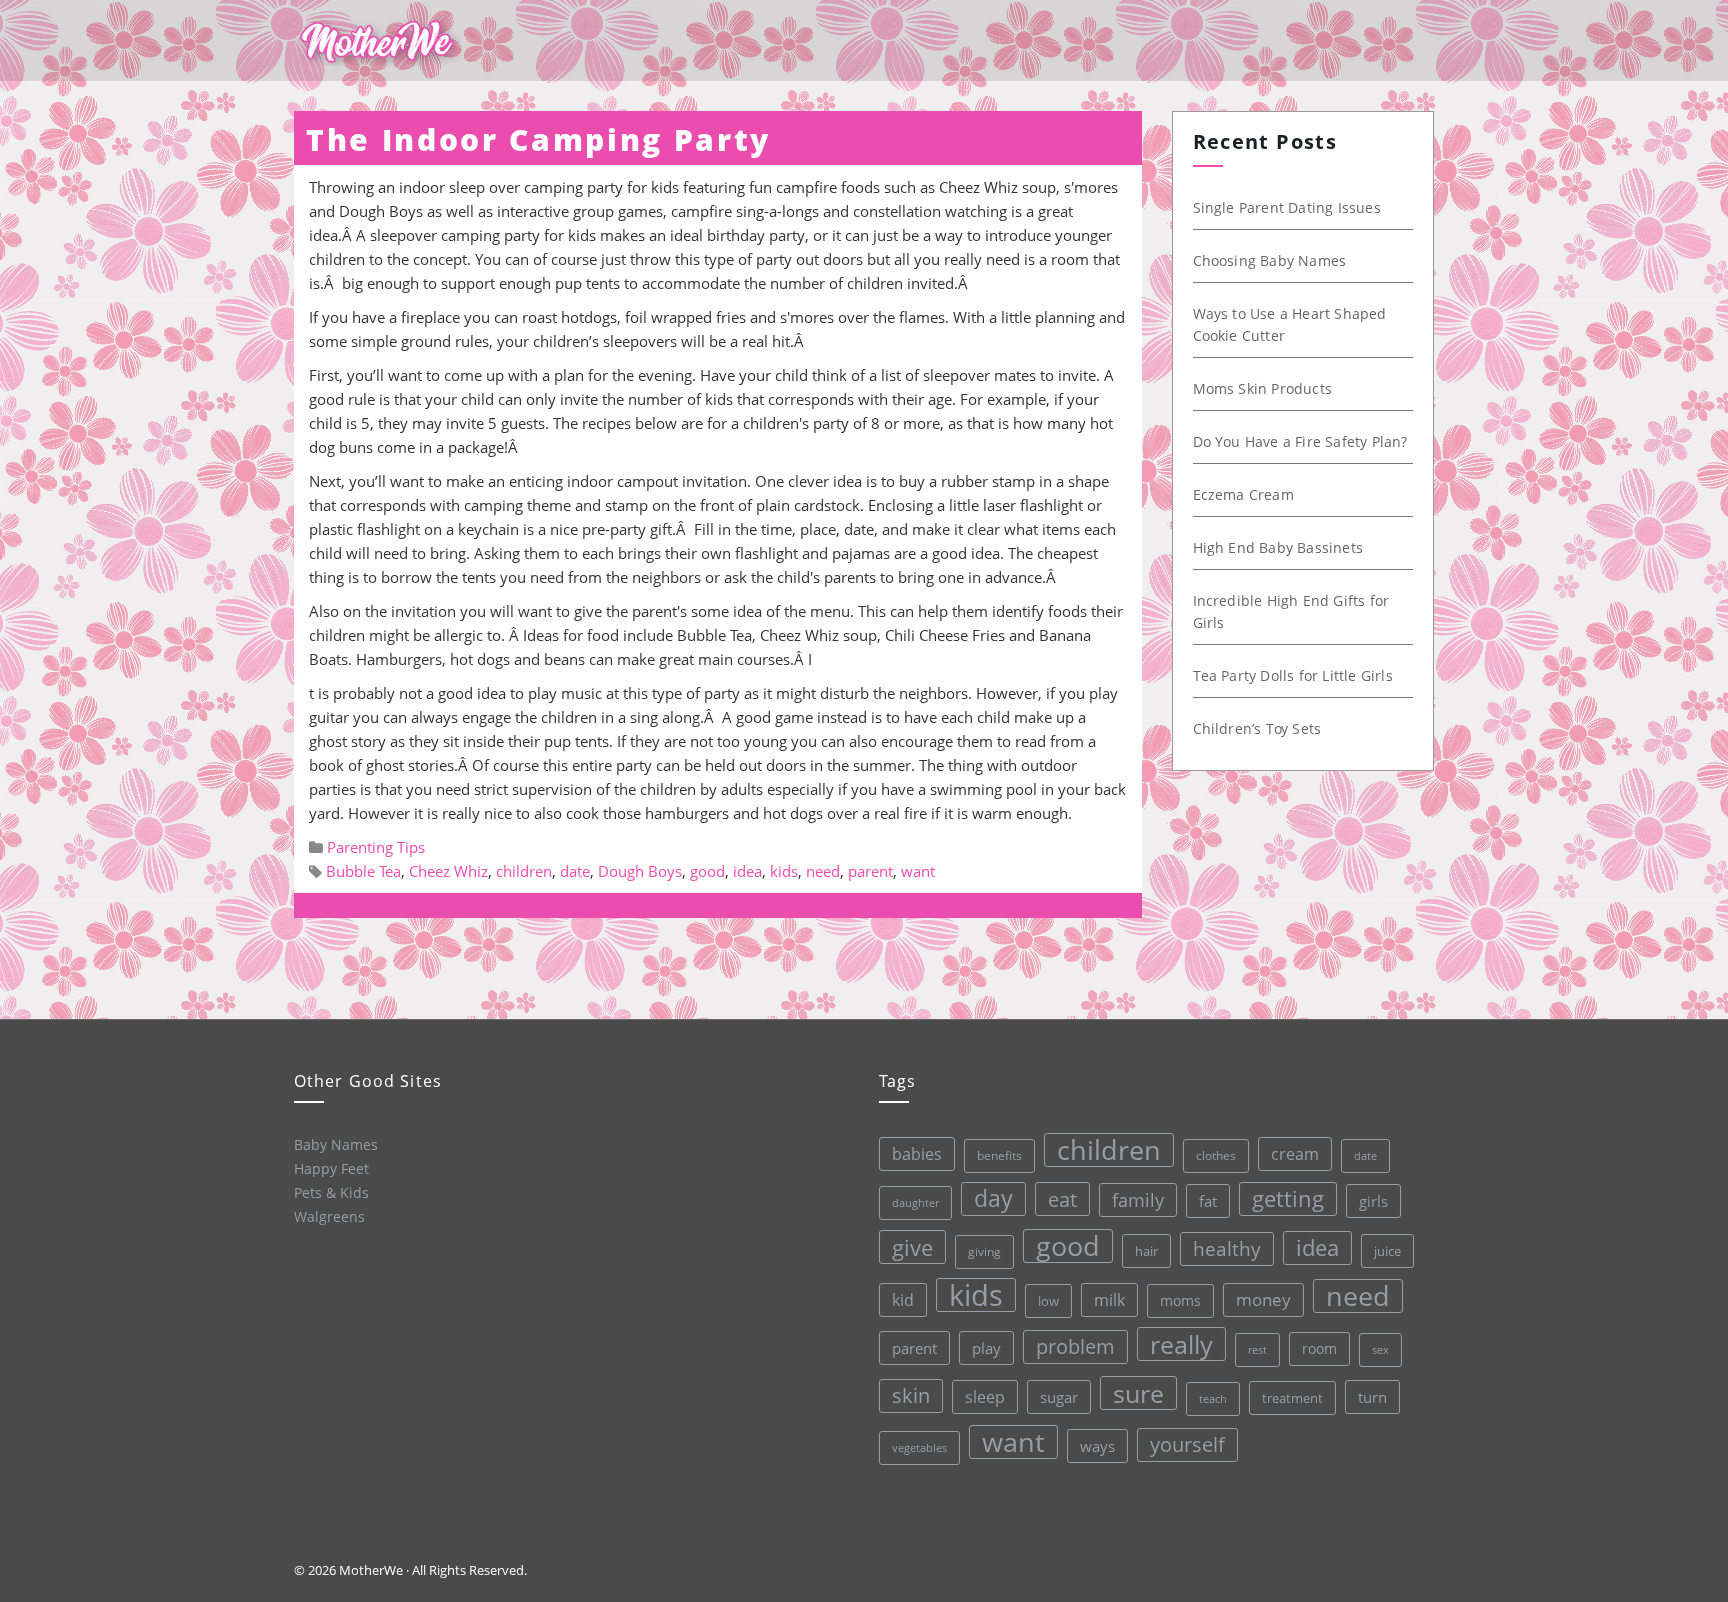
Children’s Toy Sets (1257, 728)
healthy (1227, 1248)
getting (1288, 1198)
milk (1109, 1300)
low (1048, 1301)
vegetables (919, 1447)
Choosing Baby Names (1270, 260)
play (986, 1348)
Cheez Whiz (448, 871)
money (1263, 1299)
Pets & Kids (331, 1192)
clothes (1216, 1155)
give (912, 1247)
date (575, 871)
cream (1295, 1154)
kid (903, 1300)
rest (1257, 1349)
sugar (1059, 1397)
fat (1208, 1201)
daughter (915, 1203)
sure (1138, 1393)
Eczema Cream (1243, 494)
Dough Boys (640, 871)
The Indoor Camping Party (538, 139)
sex (1380, 1349)
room (1319, 1349)
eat (1062, 1199)
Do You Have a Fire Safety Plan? (1300, 441)
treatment (1292, 1398)
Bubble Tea (363, 871)
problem (1075, 1346)
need (823, 871)
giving (984, 1251)
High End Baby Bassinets (1278, 547)
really (1181, 1344)
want (918, 871)
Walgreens (329, 1216)
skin (911, 1395)
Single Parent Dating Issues (1287, 207)
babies (917, 1153)
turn (1372, 1397)
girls (1373, 1201)
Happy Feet (331, 1168)
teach (1213, 1398)
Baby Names (336, 1144)
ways (1097, 1446)
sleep (985, 1397)
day (993, 1198)
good (707, 871)
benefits (999, 1155)
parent (870, 871)
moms (1180, 1300)
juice (1387, 1251)
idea (747, 871)
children (524, 871)
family (1138, 1199)
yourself (1187, 1444)
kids (784, 871)
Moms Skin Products (1263, 388)
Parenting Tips (376, 847)
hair (1146, 1251)
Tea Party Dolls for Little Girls (1293, 675)
